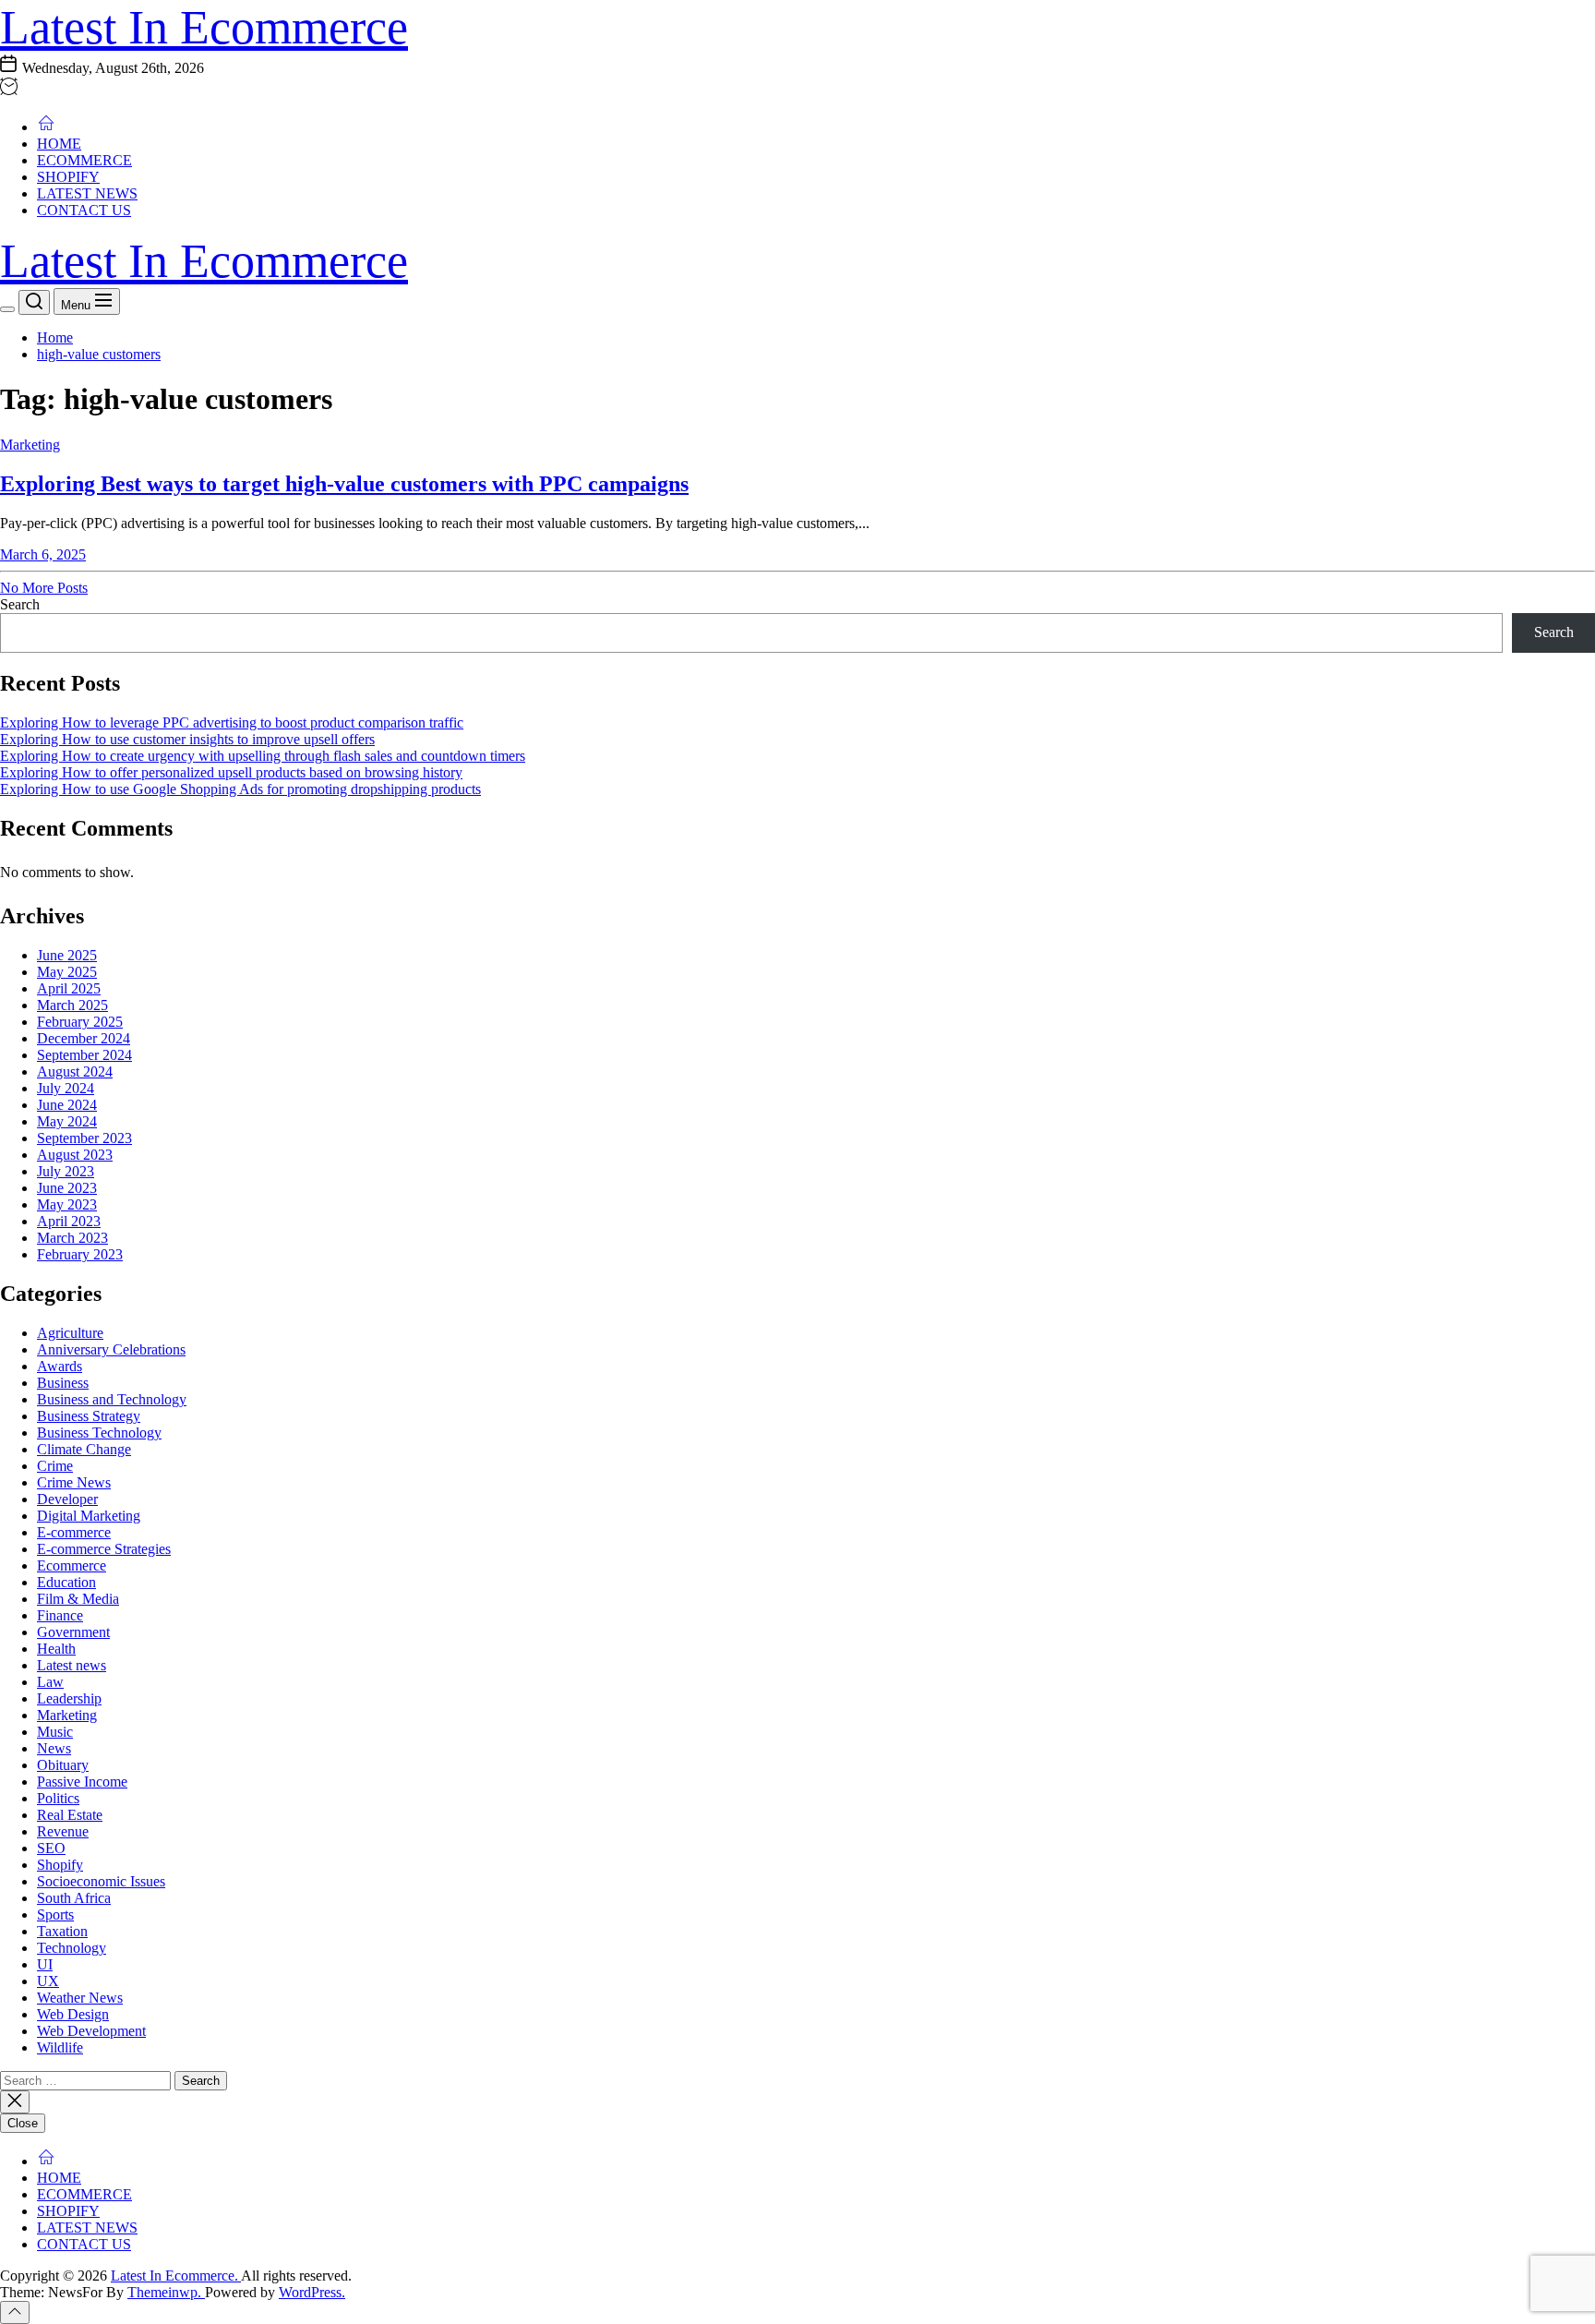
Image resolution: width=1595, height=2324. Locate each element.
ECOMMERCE (84, 160)
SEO (51, 1848)
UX (48, 1981)
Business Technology (99, 1433)
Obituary (63, 1765)
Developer (67, 1499)
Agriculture (70, 1333)
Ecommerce (72, 1565)
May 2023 (67, 1204)
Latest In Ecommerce (204, 27)
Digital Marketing (89, 1516)
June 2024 (67, 1105)
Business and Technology (112, 1399)
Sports (55, 1915)
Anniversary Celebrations (111, 1349)
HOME (59, 144)
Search (20, 604)
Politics (58, 1798)
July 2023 (66, 1171)
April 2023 (69, 1221)
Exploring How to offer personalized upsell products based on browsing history (231, 772)
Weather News (80, 1998)
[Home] (46, 127)
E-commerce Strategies (104, 1549)
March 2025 (72, 1005)
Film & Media (78, 1599)
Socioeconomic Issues (101, 1881)
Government (73, 1632)
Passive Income (82, 1782)
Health (56, 1649)
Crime (55, 1466)
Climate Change (84, 1449)
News (54, 1748)
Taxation (62, 1931)
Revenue (63, 1831)
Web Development (91, 2031)
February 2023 (80, 1254)
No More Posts (44, 588)
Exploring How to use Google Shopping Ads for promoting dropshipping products (240, 789)
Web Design (73, 2014)
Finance (60, 1615)
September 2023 (84, 1138)
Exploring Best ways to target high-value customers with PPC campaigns (344, 484)
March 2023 (72, 1238)
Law (50, 1682)
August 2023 (75, 1155)
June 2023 (67, 1188)
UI (45, 1964)
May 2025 (67, 972)
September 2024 (84, 1055)
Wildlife (60, 2047)
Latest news (72, 1665)
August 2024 (75, 1072)
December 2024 (84, 1038)
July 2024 (66, 1088)
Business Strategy (89, 1416)
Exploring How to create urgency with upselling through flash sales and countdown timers (263, 756)
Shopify (60, 1865)
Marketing (30, 445)
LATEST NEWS (87, 193)
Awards (60, 1366)
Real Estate (70, 1815)
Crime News (74, 1482)
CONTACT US (84, 210)
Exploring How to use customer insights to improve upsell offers (187, 739)
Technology (72, 1948)
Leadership (69, 1698)
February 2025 (80, 1022)
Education (66, 1582)
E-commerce (74, 1532)
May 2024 (67, 1121)
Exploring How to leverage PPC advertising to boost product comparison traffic (232, 722)
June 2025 (67, 955)
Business (63, 1383)
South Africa (74, 1898)
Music (55, 1732)
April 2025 (69, 988)
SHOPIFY (68, 177)
